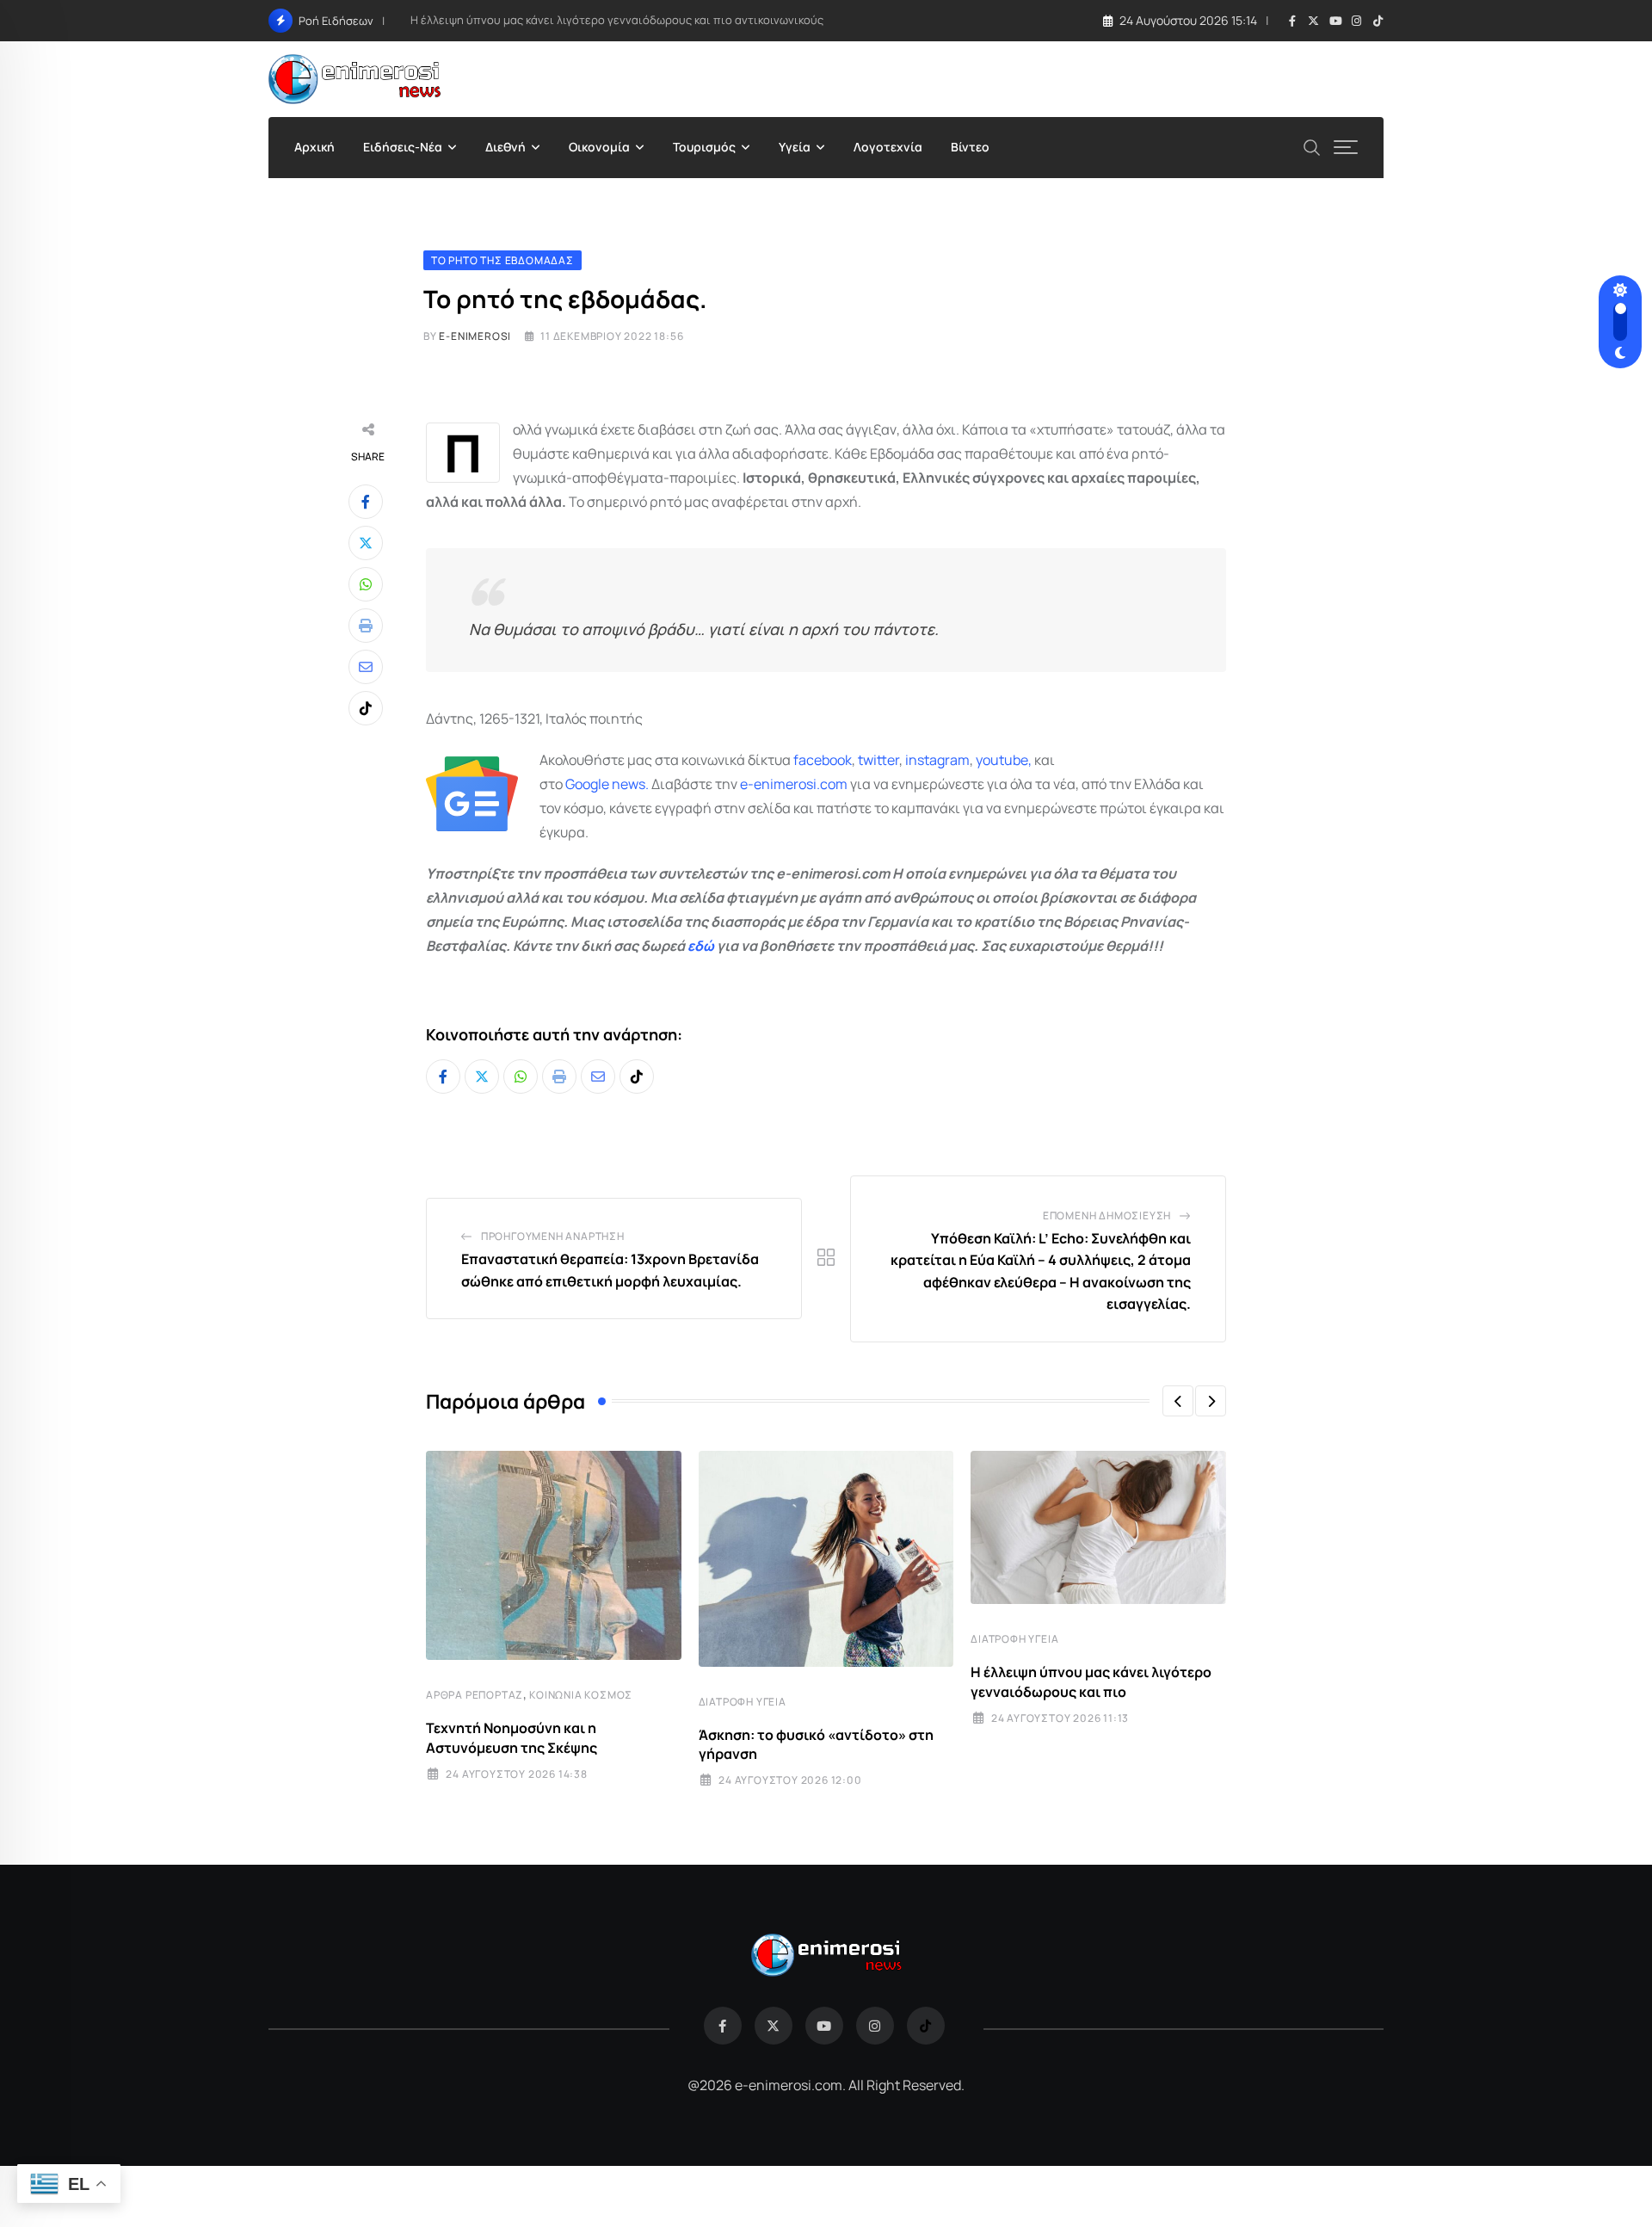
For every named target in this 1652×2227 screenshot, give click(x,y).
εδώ (701, 946)
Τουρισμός (704, 147)
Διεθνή (505, 147)
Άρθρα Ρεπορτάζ (475, 1695)
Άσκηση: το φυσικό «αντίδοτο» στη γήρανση (816, 1744)
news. (629, 784)
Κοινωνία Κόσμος (581, 1695)
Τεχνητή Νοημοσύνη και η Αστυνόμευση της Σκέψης (512, 1737)
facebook (823, 760)
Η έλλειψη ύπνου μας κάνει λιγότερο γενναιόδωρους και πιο (1091, 1681)
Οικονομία (599, 147)
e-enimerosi (475, 336)
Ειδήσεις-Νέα (403, 147)
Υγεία (795, 147)
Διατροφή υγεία (743, 1702)
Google (587, 784)
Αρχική (314, 147)
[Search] (1312, 146)
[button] (1178, 1401)
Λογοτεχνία (888, 147)
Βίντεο (970, 147)
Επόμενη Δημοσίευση (1107, 1215)
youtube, (1004, 760)
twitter (878, 760)
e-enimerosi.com (794, 784)
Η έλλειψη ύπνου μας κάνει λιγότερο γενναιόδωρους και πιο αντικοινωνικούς (617, 20)
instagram (937, 760)
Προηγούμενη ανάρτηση (553, 1236)
